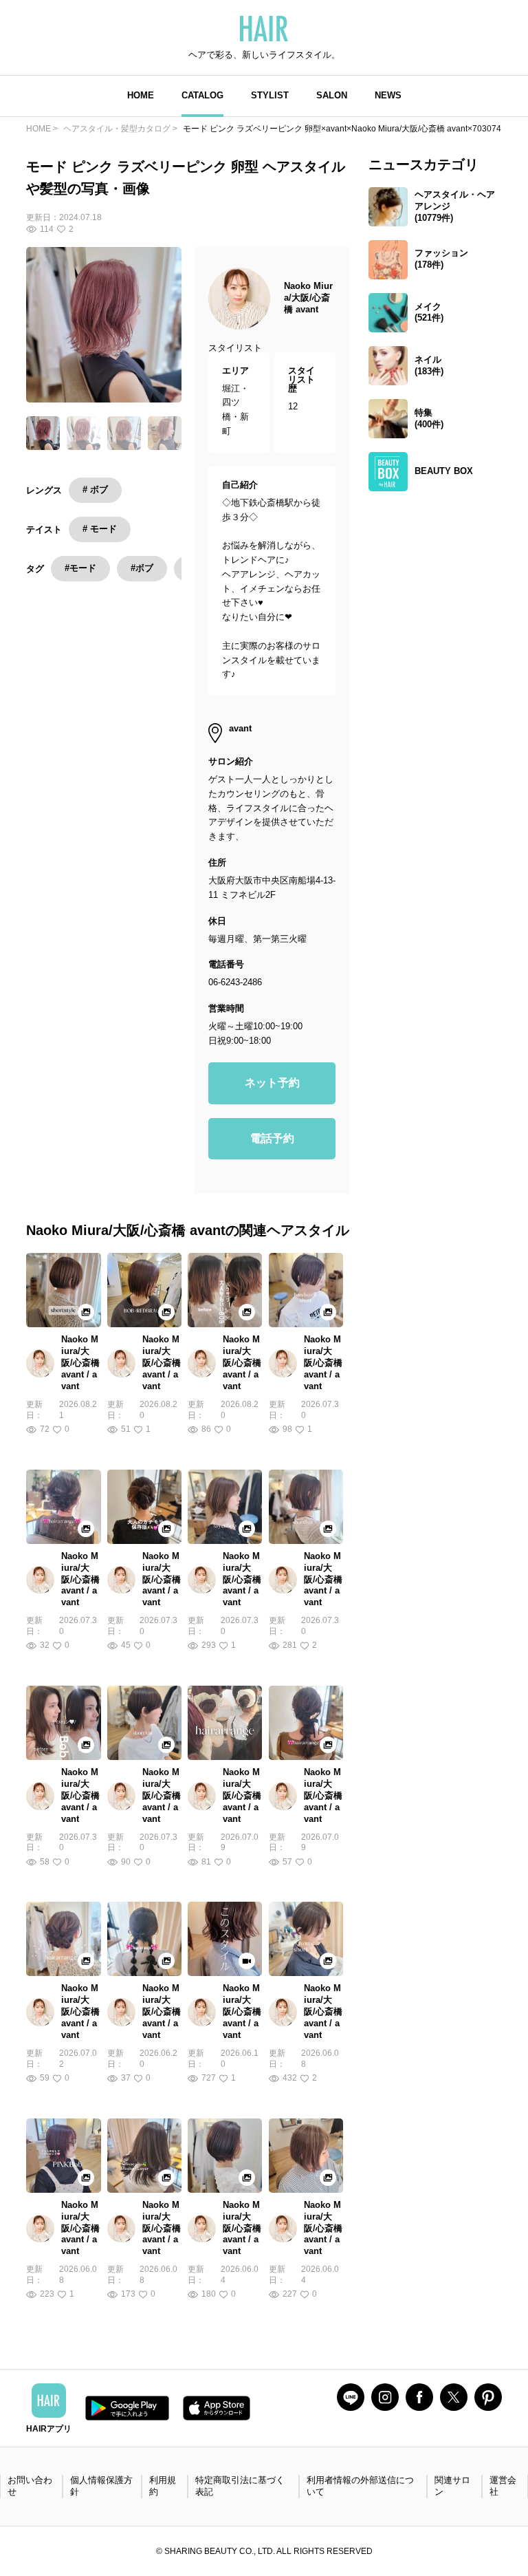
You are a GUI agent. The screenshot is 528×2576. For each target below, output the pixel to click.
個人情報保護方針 (101, 2486)
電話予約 (272, 1138)
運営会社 (503, 2486)
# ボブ (95, 490)
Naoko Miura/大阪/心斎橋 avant (308, 298)
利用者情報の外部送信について (360, 2486)
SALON (332, 95)
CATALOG (202, 95)
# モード (100, 529)
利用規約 (163, 2486)
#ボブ (142, 568)
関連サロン (452, 2486)
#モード (80, 568)
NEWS (388, 95)
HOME (141, 95)
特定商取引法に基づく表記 (240, 2486)
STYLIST (270, 95)
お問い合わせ (30, 2486)
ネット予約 (272, 1083)
